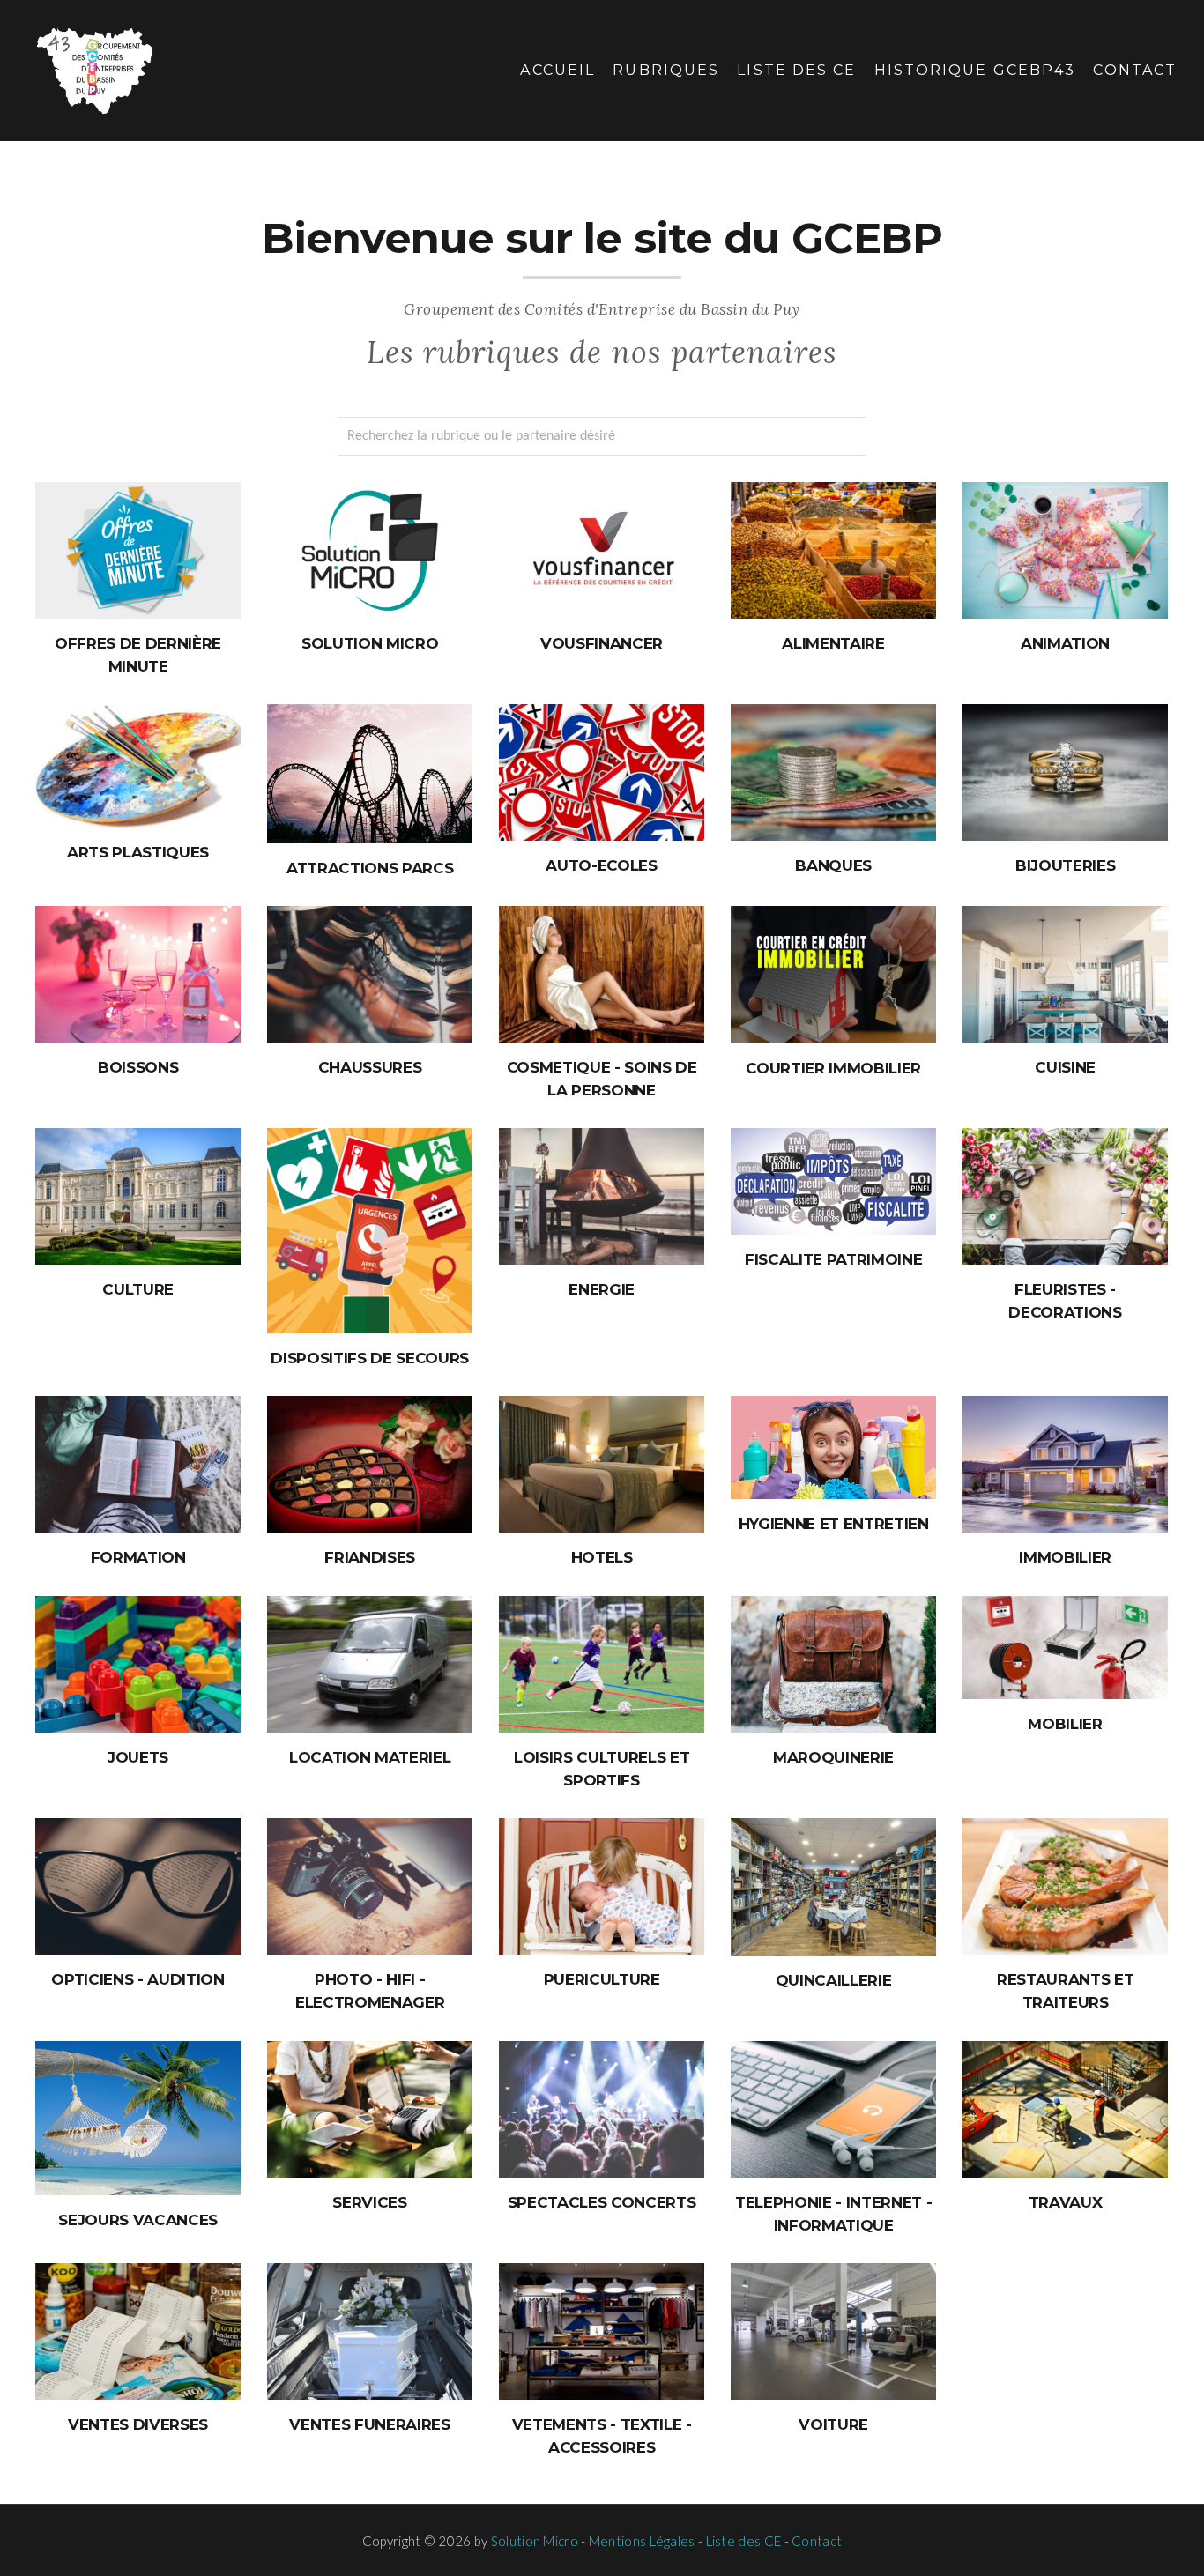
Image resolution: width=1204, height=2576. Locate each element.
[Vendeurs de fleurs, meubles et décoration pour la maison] (1065, 1196)
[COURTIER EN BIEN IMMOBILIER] (833, 975)
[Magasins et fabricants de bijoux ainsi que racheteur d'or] (1065, 772)
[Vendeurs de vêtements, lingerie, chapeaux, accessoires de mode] (602, 2331)
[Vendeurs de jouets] (138, 1664)
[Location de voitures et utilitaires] (370, 1664)
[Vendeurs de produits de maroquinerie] (833, 1664)
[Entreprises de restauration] (1065, 1886)
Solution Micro (535, 2541)
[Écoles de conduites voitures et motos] (602, 772)
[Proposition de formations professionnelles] (138, 1464)
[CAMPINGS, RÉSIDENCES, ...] (138, 2118)
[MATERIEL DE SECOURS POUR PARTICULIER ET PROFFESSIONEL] (370, 1231)
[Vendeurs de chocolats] (370, 1464)
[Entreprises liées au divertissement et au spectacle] (602, 2109)
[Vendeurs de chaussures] (370, 974)
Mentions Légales (642, 2541)
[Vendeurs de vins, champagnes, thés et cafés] (138, 974)
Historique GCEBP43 (975, 70)
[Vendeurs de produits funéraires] (370, 2331)
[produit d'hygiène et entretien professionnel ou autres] (833, 1448)
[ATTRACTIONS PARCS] (370, 774)
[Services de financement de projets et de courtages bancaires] (833, 772)
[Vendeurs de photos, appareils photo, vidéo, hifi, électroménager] (370, 1886)
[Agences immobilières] (1065, 1464)
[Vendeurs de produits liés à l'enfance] (602, 1886)
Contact (1135, 70)
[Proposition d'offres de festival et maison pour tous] (138, 1196)
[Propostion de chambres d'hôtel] (602, 1464)
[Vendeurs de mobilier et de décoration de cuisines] (1065, 974)
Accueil (557, 70)
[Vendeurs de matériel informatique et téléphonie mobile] (833, 2109)
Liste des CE (796, 70)
